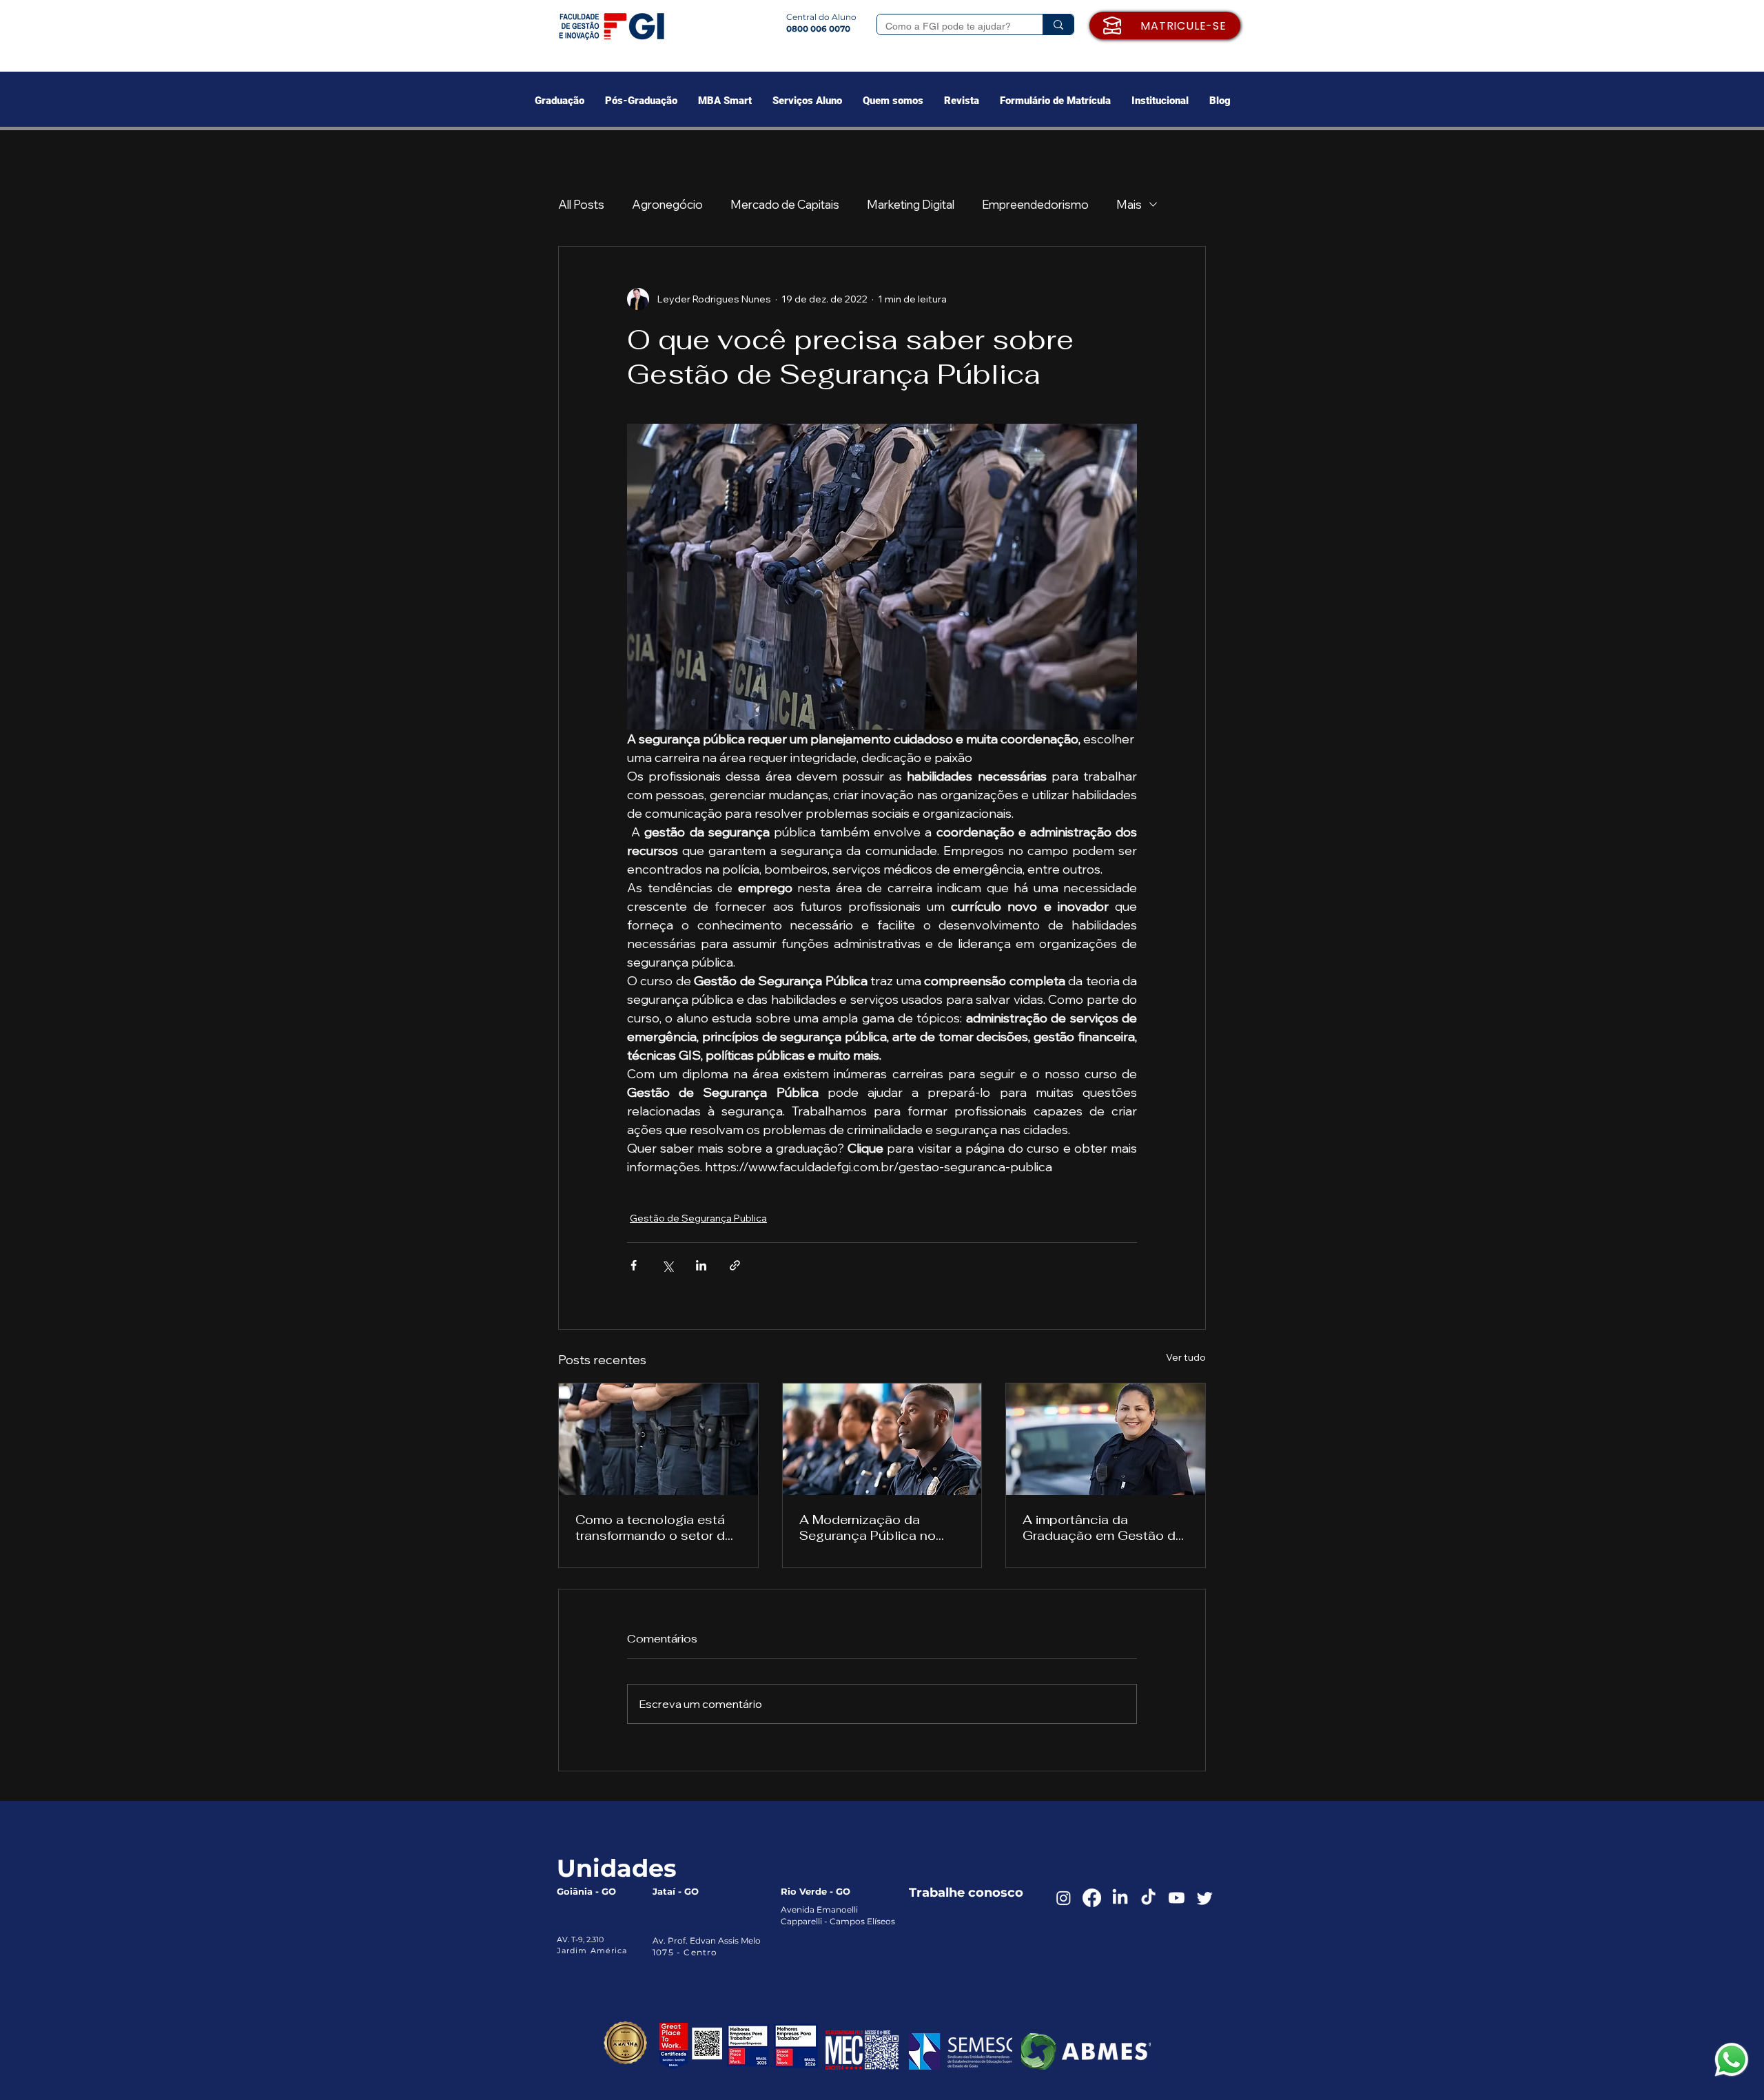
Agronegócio (667, 204)
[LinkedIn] (1120, 1898)
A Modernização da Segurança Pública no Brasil (868, 1527)
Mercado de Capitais (785, 204)
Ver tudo (1186, 1357)
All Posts (581, 204)
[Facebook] (1092, 1898)
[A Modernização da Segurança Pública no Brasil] (882, 1439)
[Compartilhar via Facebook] (634, 1265)
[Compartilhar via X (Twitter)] (667, 1265)
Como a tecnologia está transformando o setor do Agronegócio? (654, 1527)
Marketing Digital (911, 204)
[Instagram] (1064, 1898)
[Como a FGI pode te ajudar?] (1058, 24)
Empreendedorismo (1035, 204)
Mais (1129, 204)
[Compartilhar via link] (735, 1265)
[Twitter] (1205, 1898)
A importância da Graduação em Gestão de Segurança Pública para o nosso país (1103, 1527)
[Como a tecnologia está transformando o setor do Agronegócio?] (658, 1439)
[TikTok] (1148, 1898)
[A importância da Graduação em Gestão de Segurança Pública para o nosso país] (1106, 1439)
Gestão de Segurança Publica (698, 1218)
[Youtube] (1177, 1898)
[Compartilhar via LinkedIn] (701, 1265)
